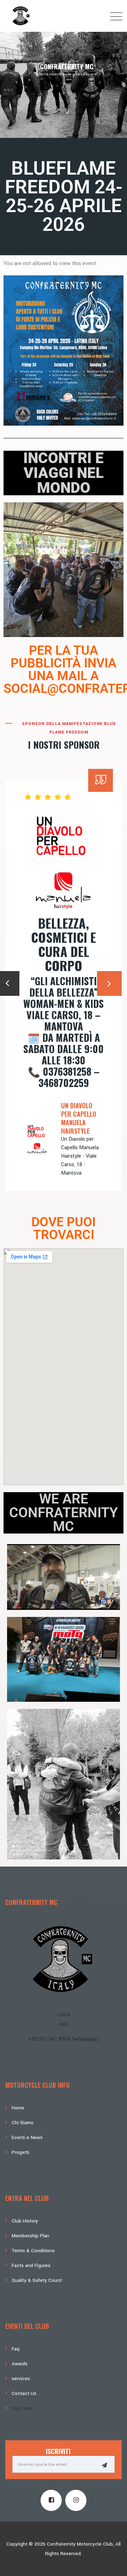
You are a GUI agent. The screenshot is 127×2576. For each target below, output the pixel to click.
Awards (20, 2364)
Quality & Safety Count (37, 2280)
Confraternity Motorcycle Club (80, 2544)
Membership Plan (31, 2236)
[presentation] (109, 983)
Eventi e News (27, 2137)
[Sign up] (104, 2465)
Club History (25, 2221)
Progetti (20, 2152)
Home (18, 2108)
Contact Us (24, 2393)
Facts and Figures (31, 2265)
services (21, 2379)
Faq (16, 2349)
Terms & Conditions (33, 2251)
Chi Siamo (23, 2123)
